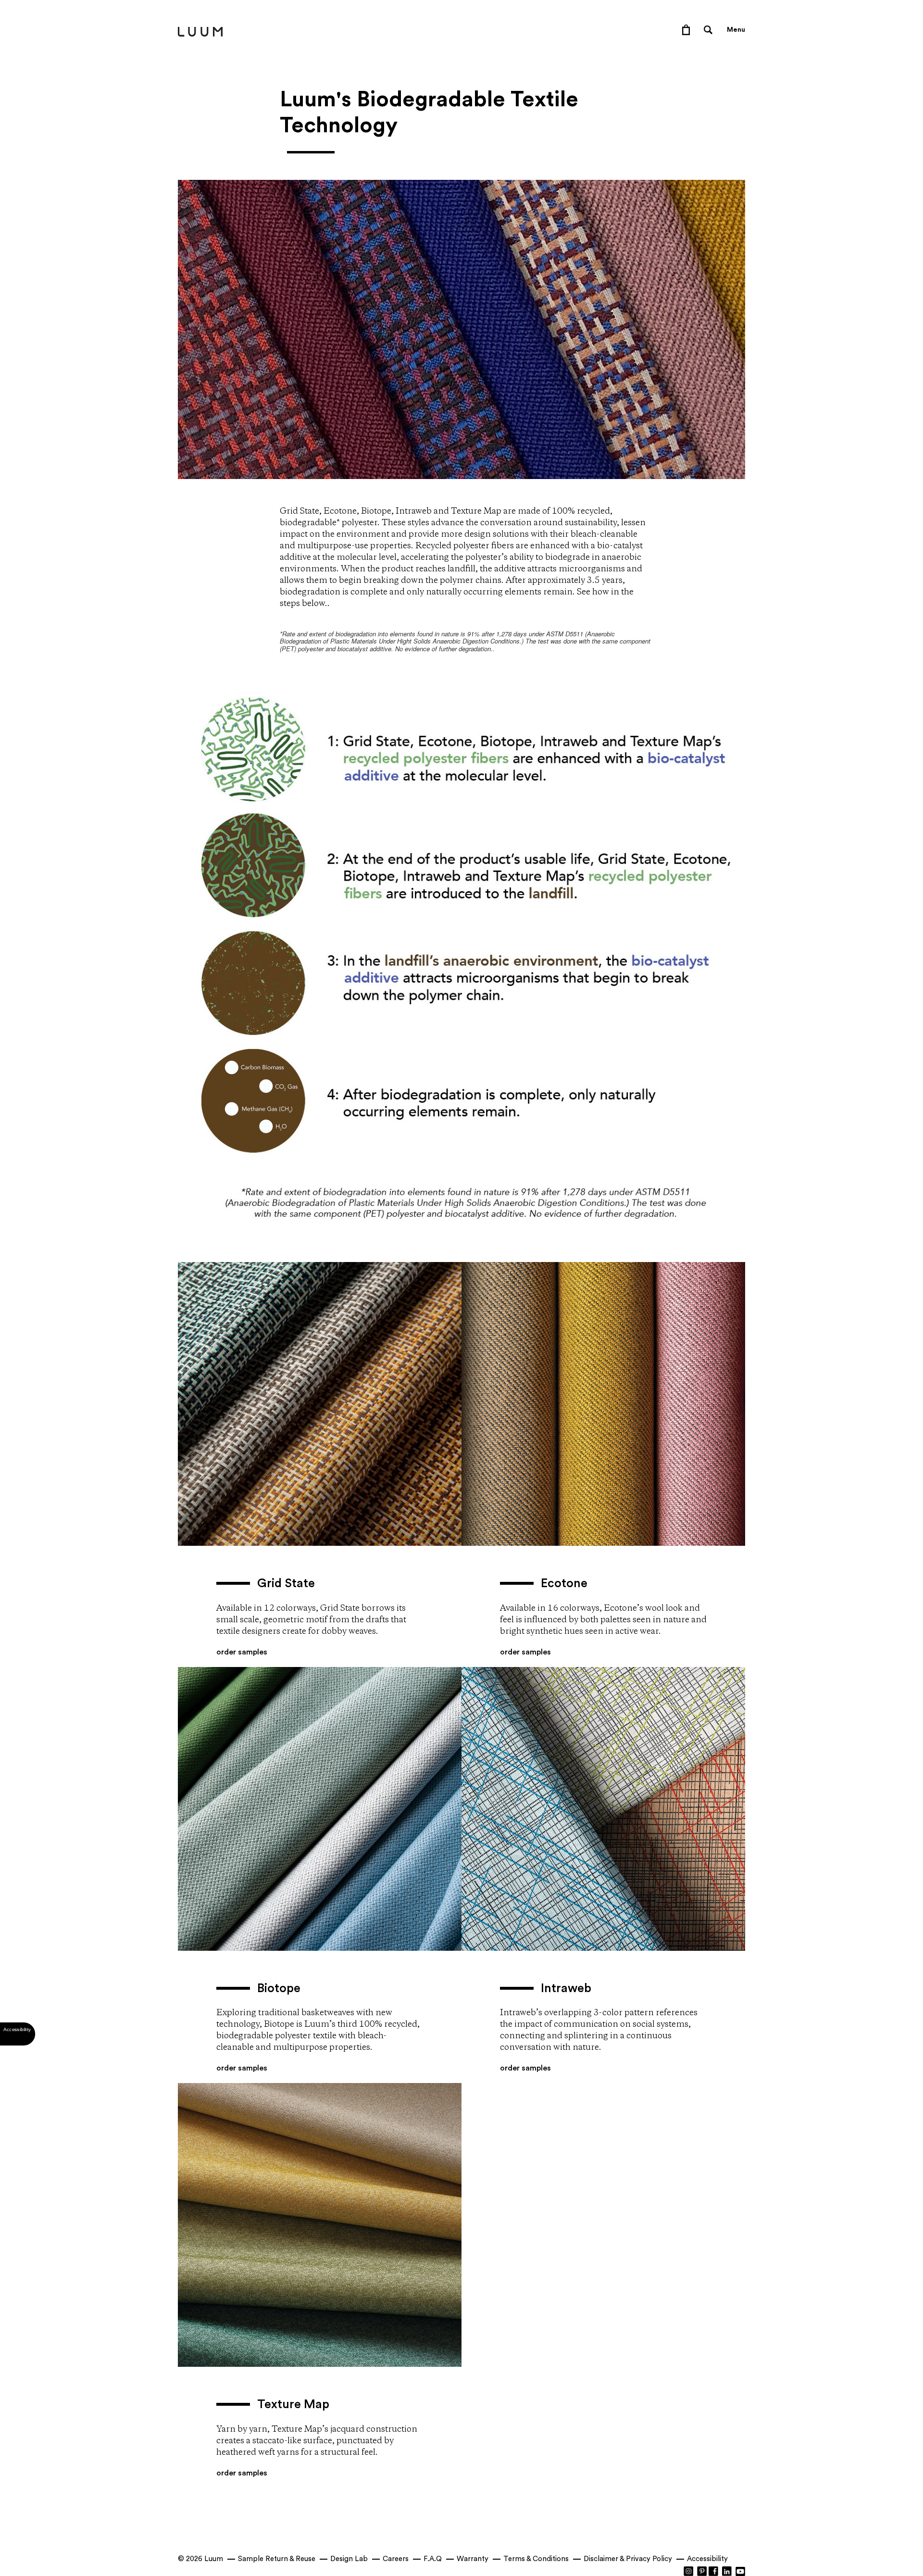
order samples (242, 1652)
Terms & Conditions (536, 2559)
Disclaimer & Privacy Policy (628, 2559)
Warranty (473, 2559)
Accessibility (707, 2559)
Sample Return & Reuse (277, 2559)
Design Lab (349, 2559)
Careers (396, 2559)
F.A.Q (433, 2559)
